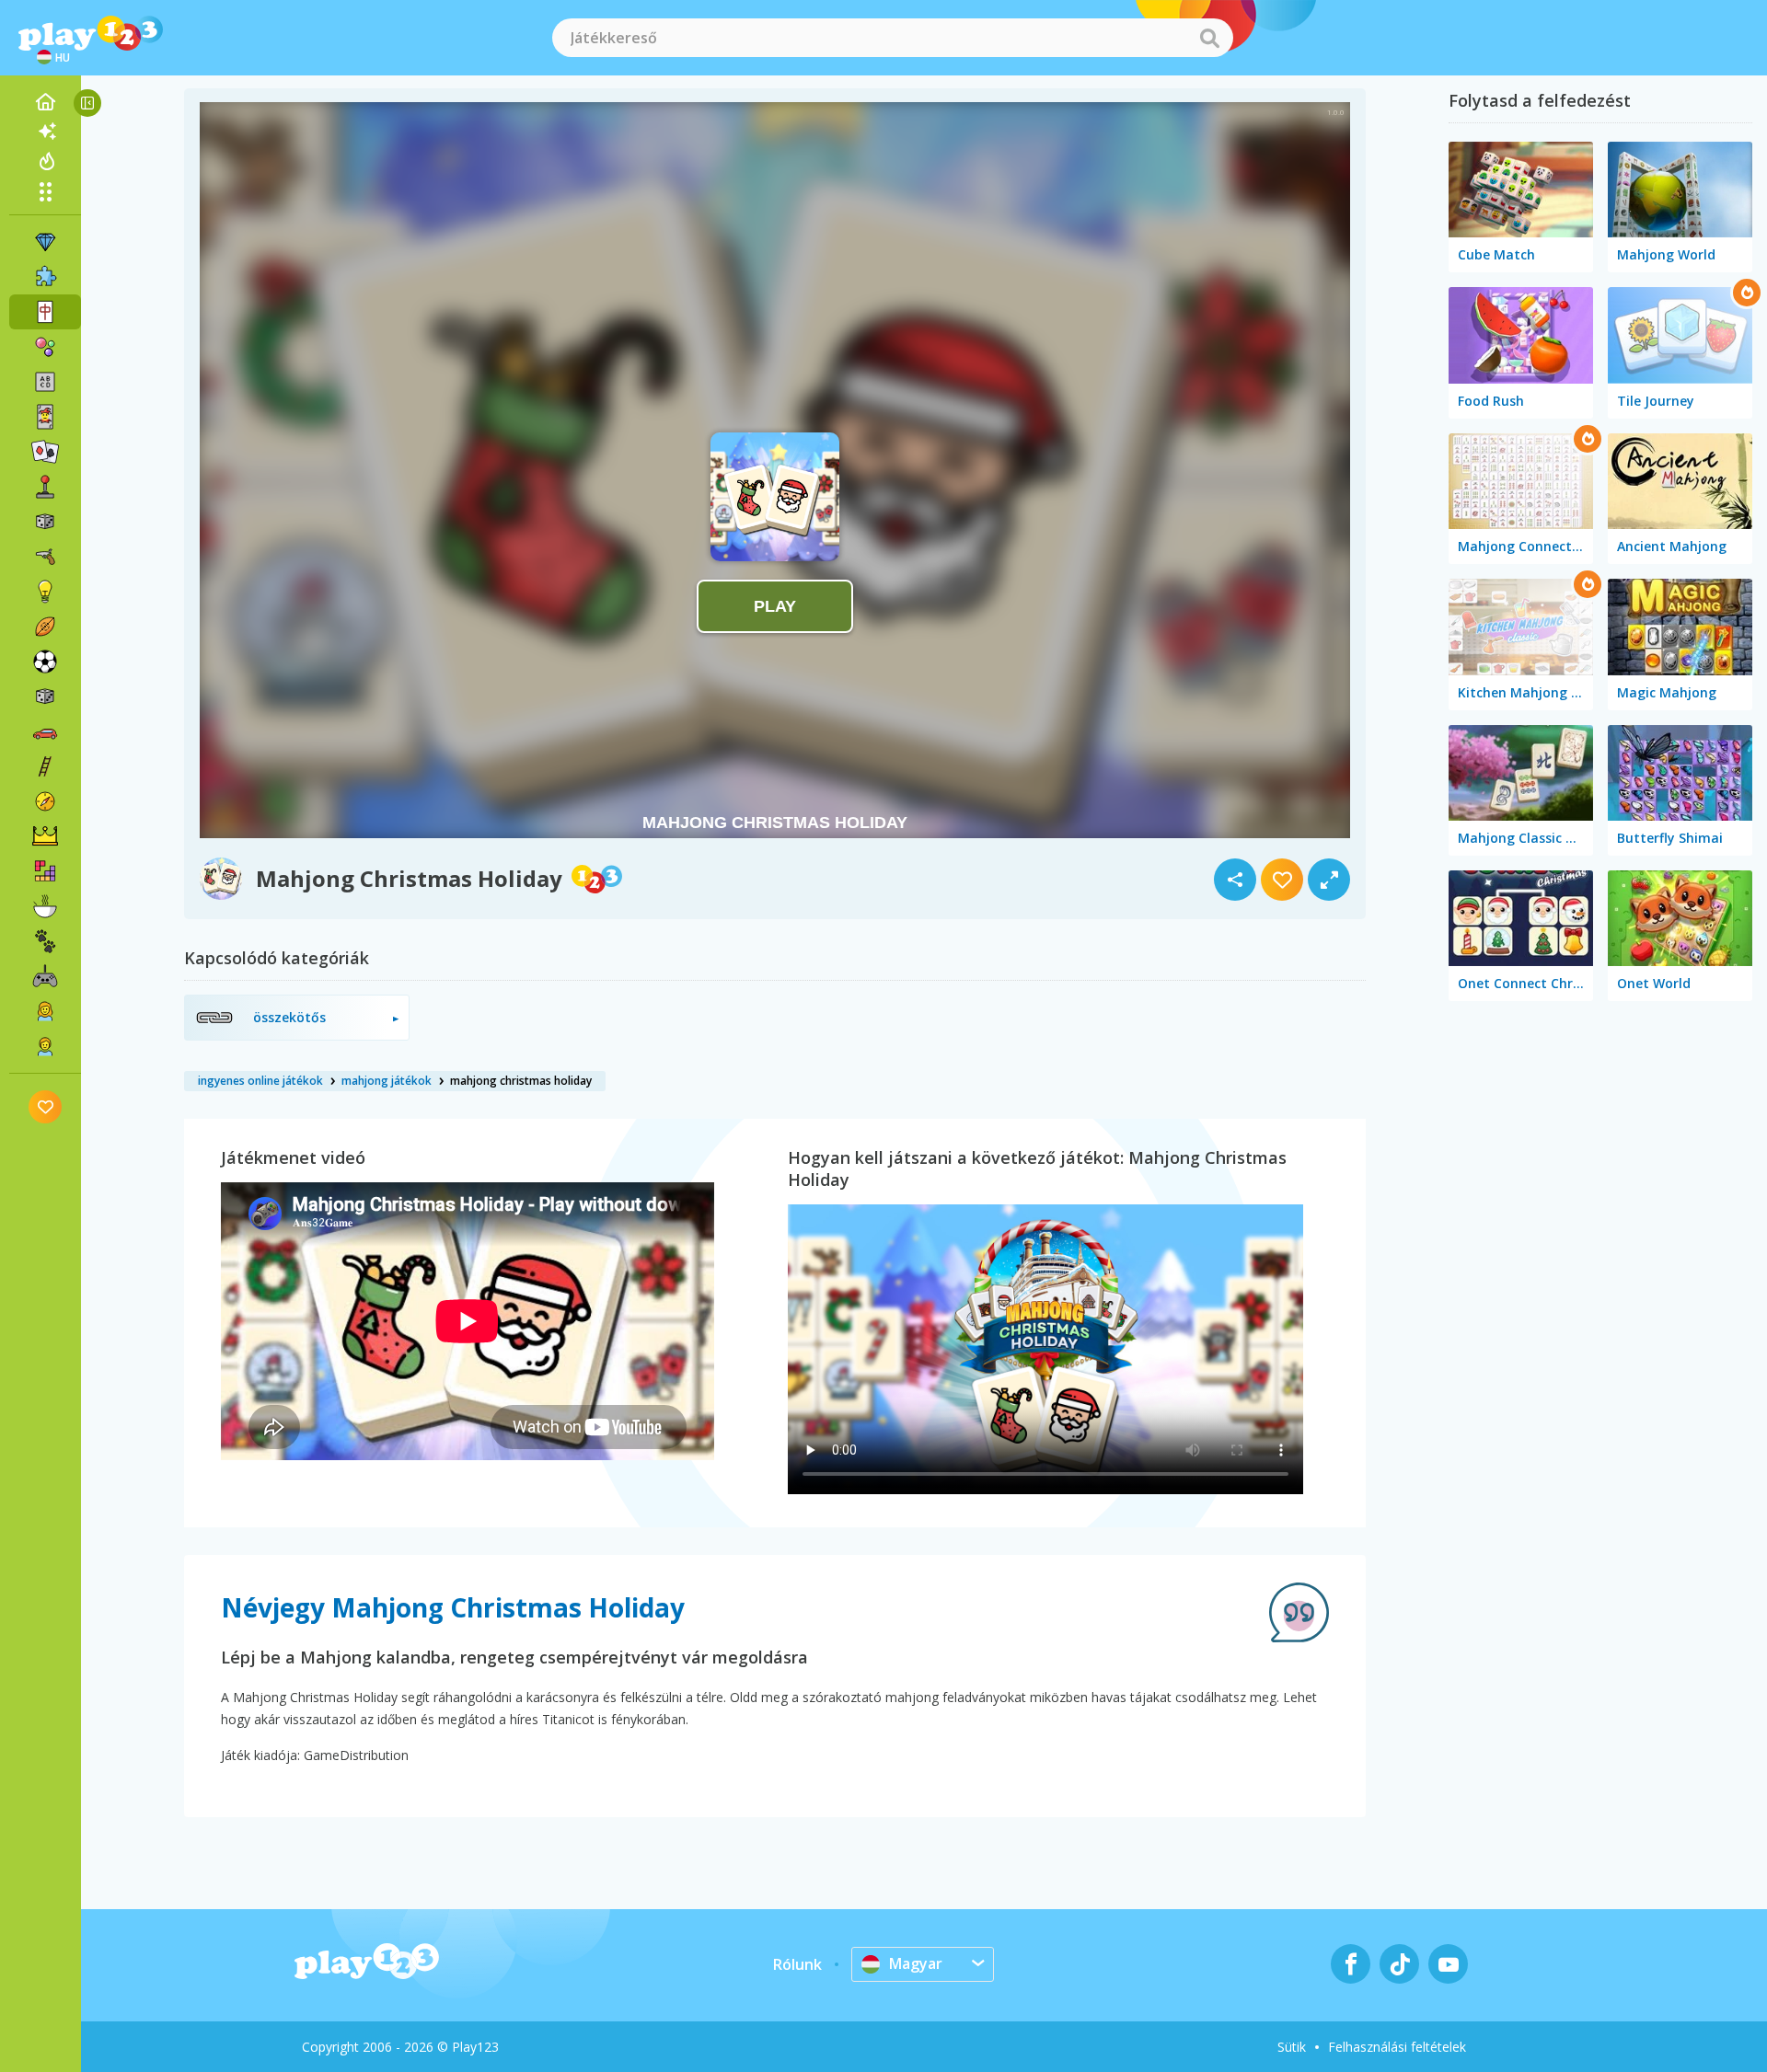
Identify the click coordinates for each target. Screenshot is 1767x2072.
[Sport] (45, 627)
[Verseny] (45, 731)
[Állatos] (45, 941)
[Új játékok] (45, 132)
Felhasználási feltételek (1397, 2047)
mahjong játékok (387, 1081)
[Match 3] (45, 242)
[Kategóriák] (45, 191)
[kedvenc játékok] (46, 1106)
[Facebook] (1351, 1964)
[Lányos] (45, 1011)
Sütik (1292, 2047)
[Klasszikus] (45, 696)
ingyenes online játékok (260, 1081)
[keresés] (1209, 38)
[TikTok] (1399, 1964)
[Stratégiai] (45, 836)
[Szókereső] (45, 382)
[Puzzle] (45, 277)
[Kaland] (45, 801)
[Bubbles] (45, 347)
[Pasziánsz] (45, 452)
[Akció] (45, 557)
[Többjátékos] (45, 976)
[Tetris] (45, 871)
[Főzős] (45, 906)
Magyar (916, 1963)
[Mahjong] (45, 312)
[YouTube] (1448, 1964)
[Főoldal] (45, 102)
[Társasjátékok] (45, 522)
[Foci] (45, 662)
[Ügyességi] (45, 766)
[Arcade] (45, 487)
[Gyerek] (45, 1046)
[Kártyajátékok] (45, 417)
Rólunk (797, 1964)
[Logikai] (45, 592)
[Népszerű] (45, 161)
